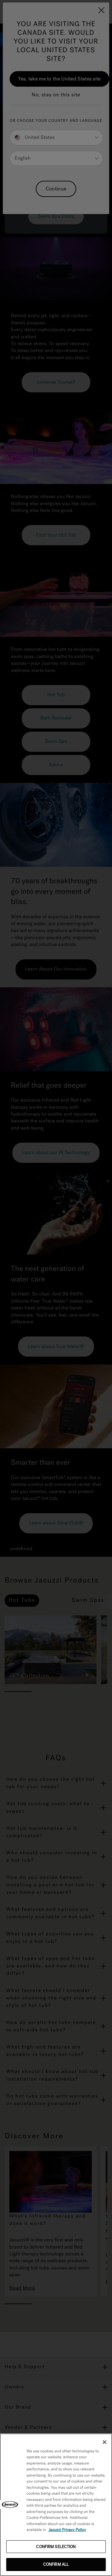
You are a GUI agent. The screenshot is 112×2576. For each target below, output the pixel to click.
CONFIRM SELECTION (56, 2547)
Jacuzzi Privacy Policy (67, 2530)
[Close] (105, 2442)
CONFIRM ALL (56, 2564)
